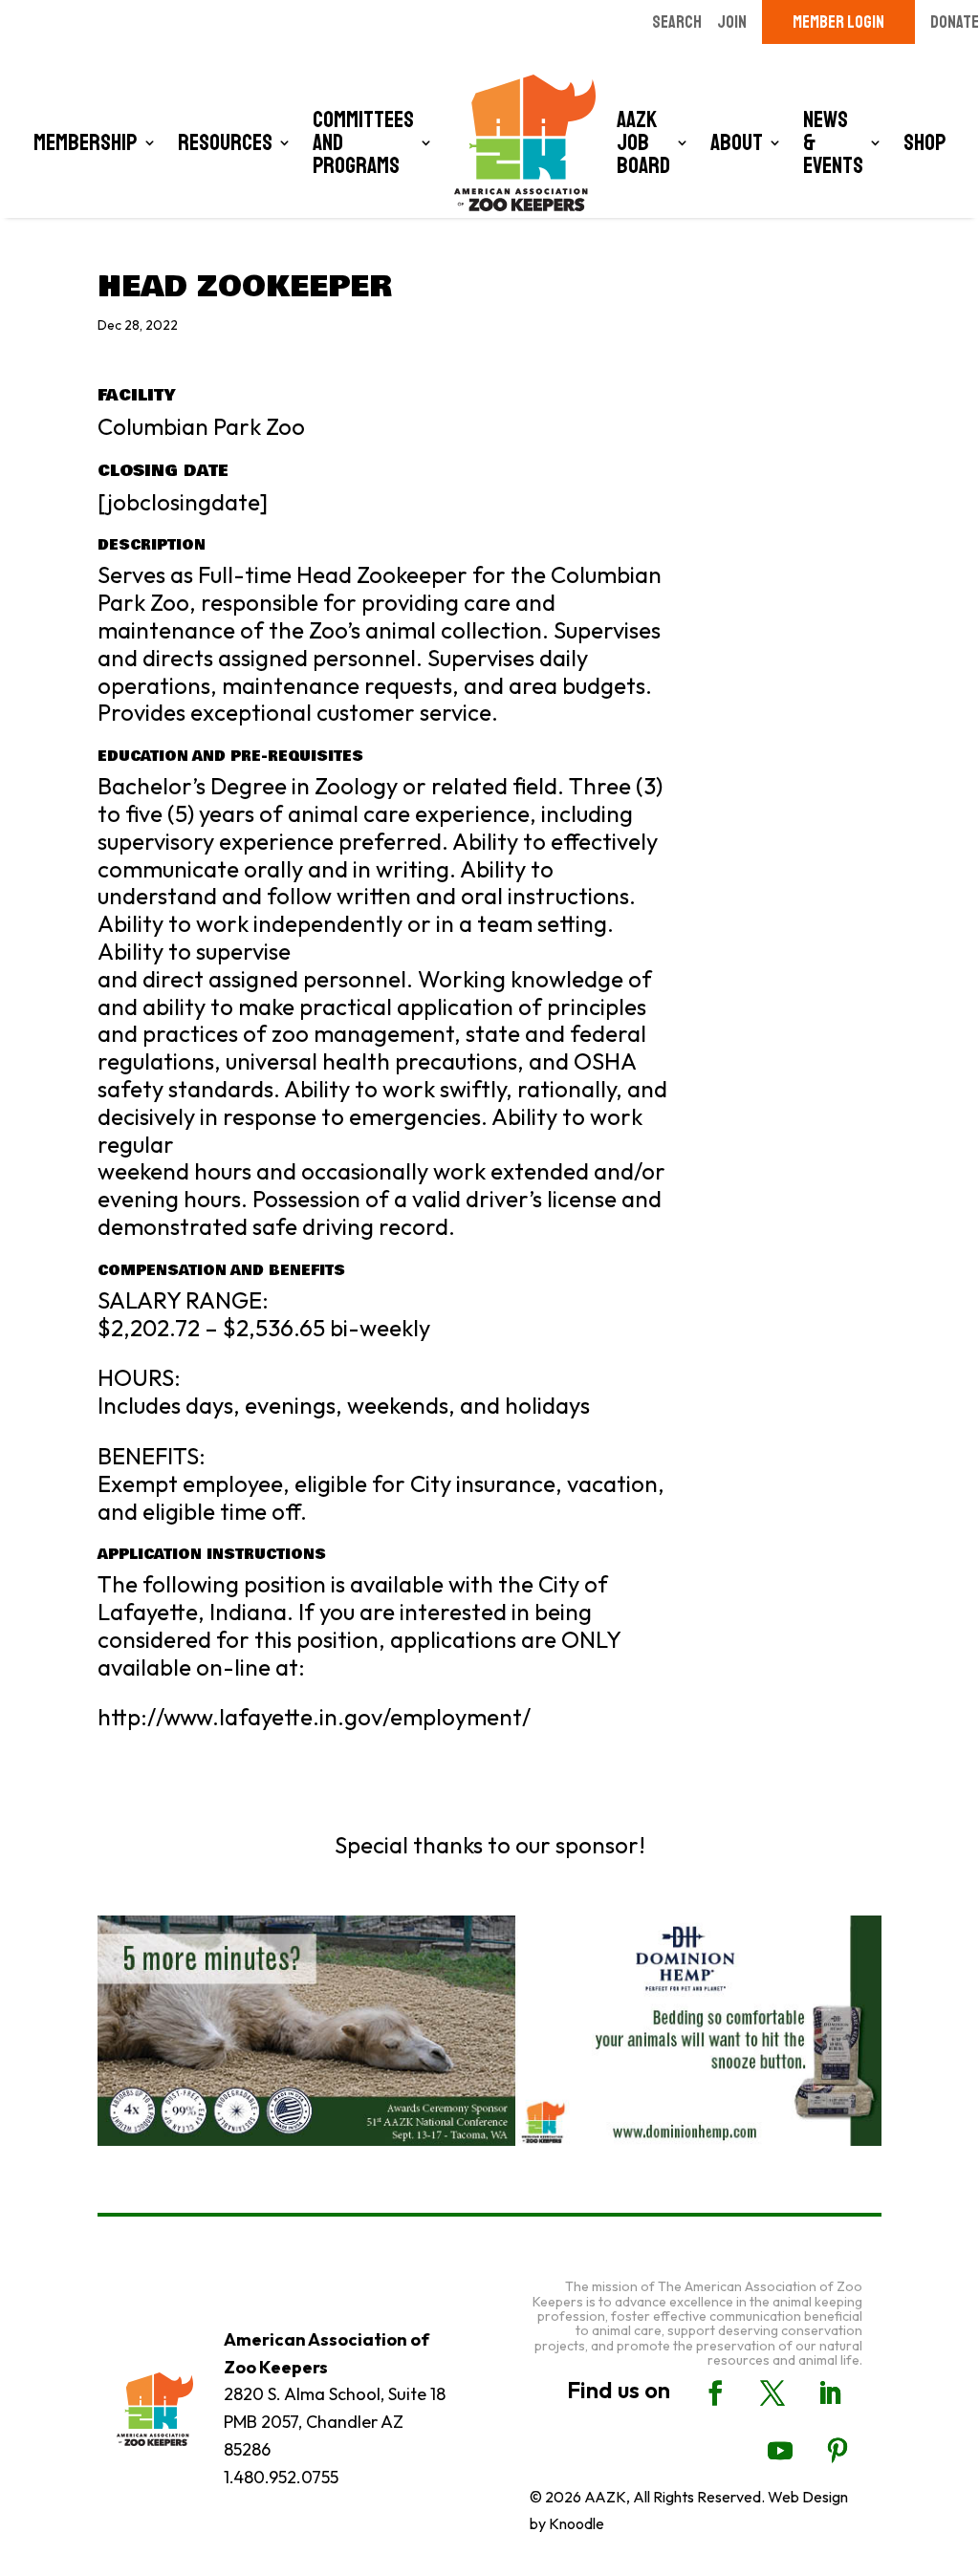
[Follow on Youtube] (780, 2451)
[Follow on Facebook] (715, 2393)
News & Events (833, 142)
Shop (925, 142)
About (737, 142)
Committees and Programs (363, 142)
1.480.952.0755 (281, 2477)
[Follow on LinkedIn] (830, 2393)
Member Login (838, 22)
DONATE (955, 22)
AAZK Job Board (643, 142)
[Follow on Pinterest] (838, 2451)
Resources (225, 142)
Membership (86, 142)
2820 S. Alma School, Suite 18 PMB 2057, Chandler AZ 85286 (335, 2422)
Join (732, 22)
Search (677, 22)
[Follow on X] (772, 2393)
